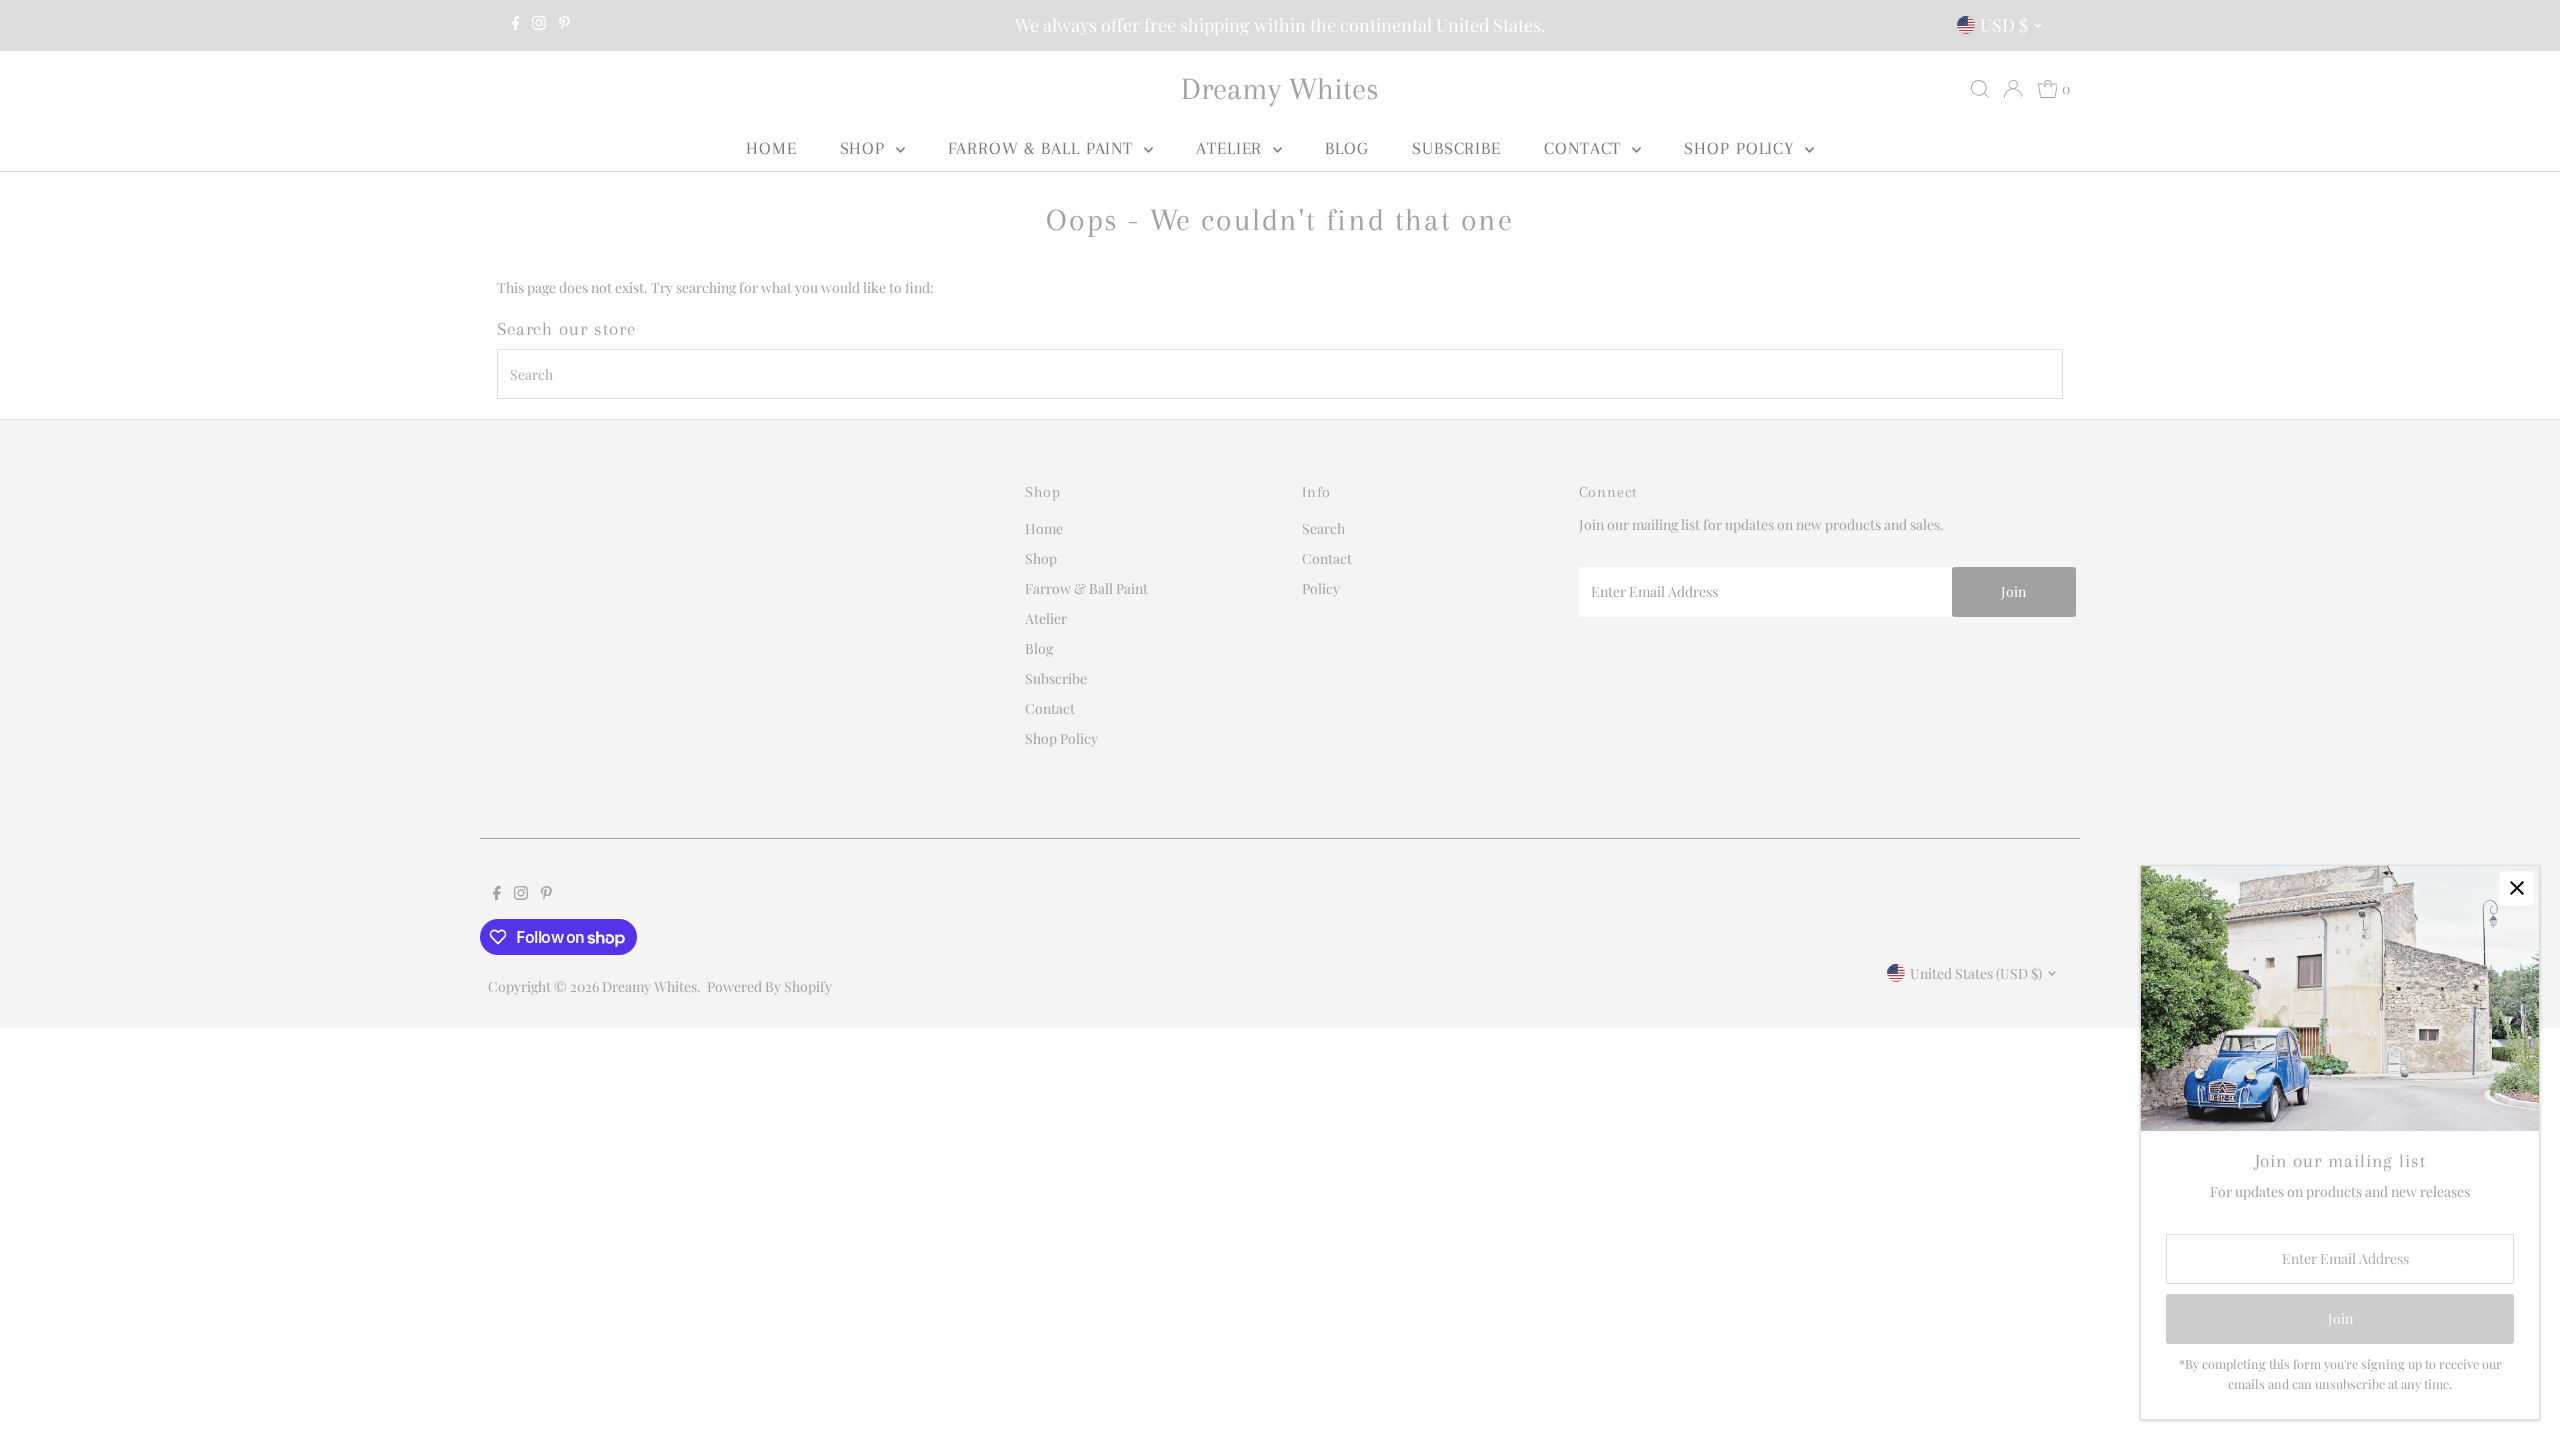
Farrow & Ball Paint (1043, 148)
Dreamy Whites (1280, 88)
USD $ (2004, 25)
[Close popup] (2516, 888)
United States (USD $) (1976, 973)
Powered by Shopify (769, 986)
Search (1323, 528)
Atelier (1232, 148)
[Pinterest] (564, 25)
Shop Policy (1742, 148)
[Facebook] (516, 25)
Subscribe (1456, 148)
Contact (1585, 148)
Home (771, 148)
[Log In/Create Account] (2013, 89)
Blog (1347, 148)
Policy (1321, 588)
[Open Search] (1980, 89)
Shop (866, 148)
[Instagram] (539, 25)
